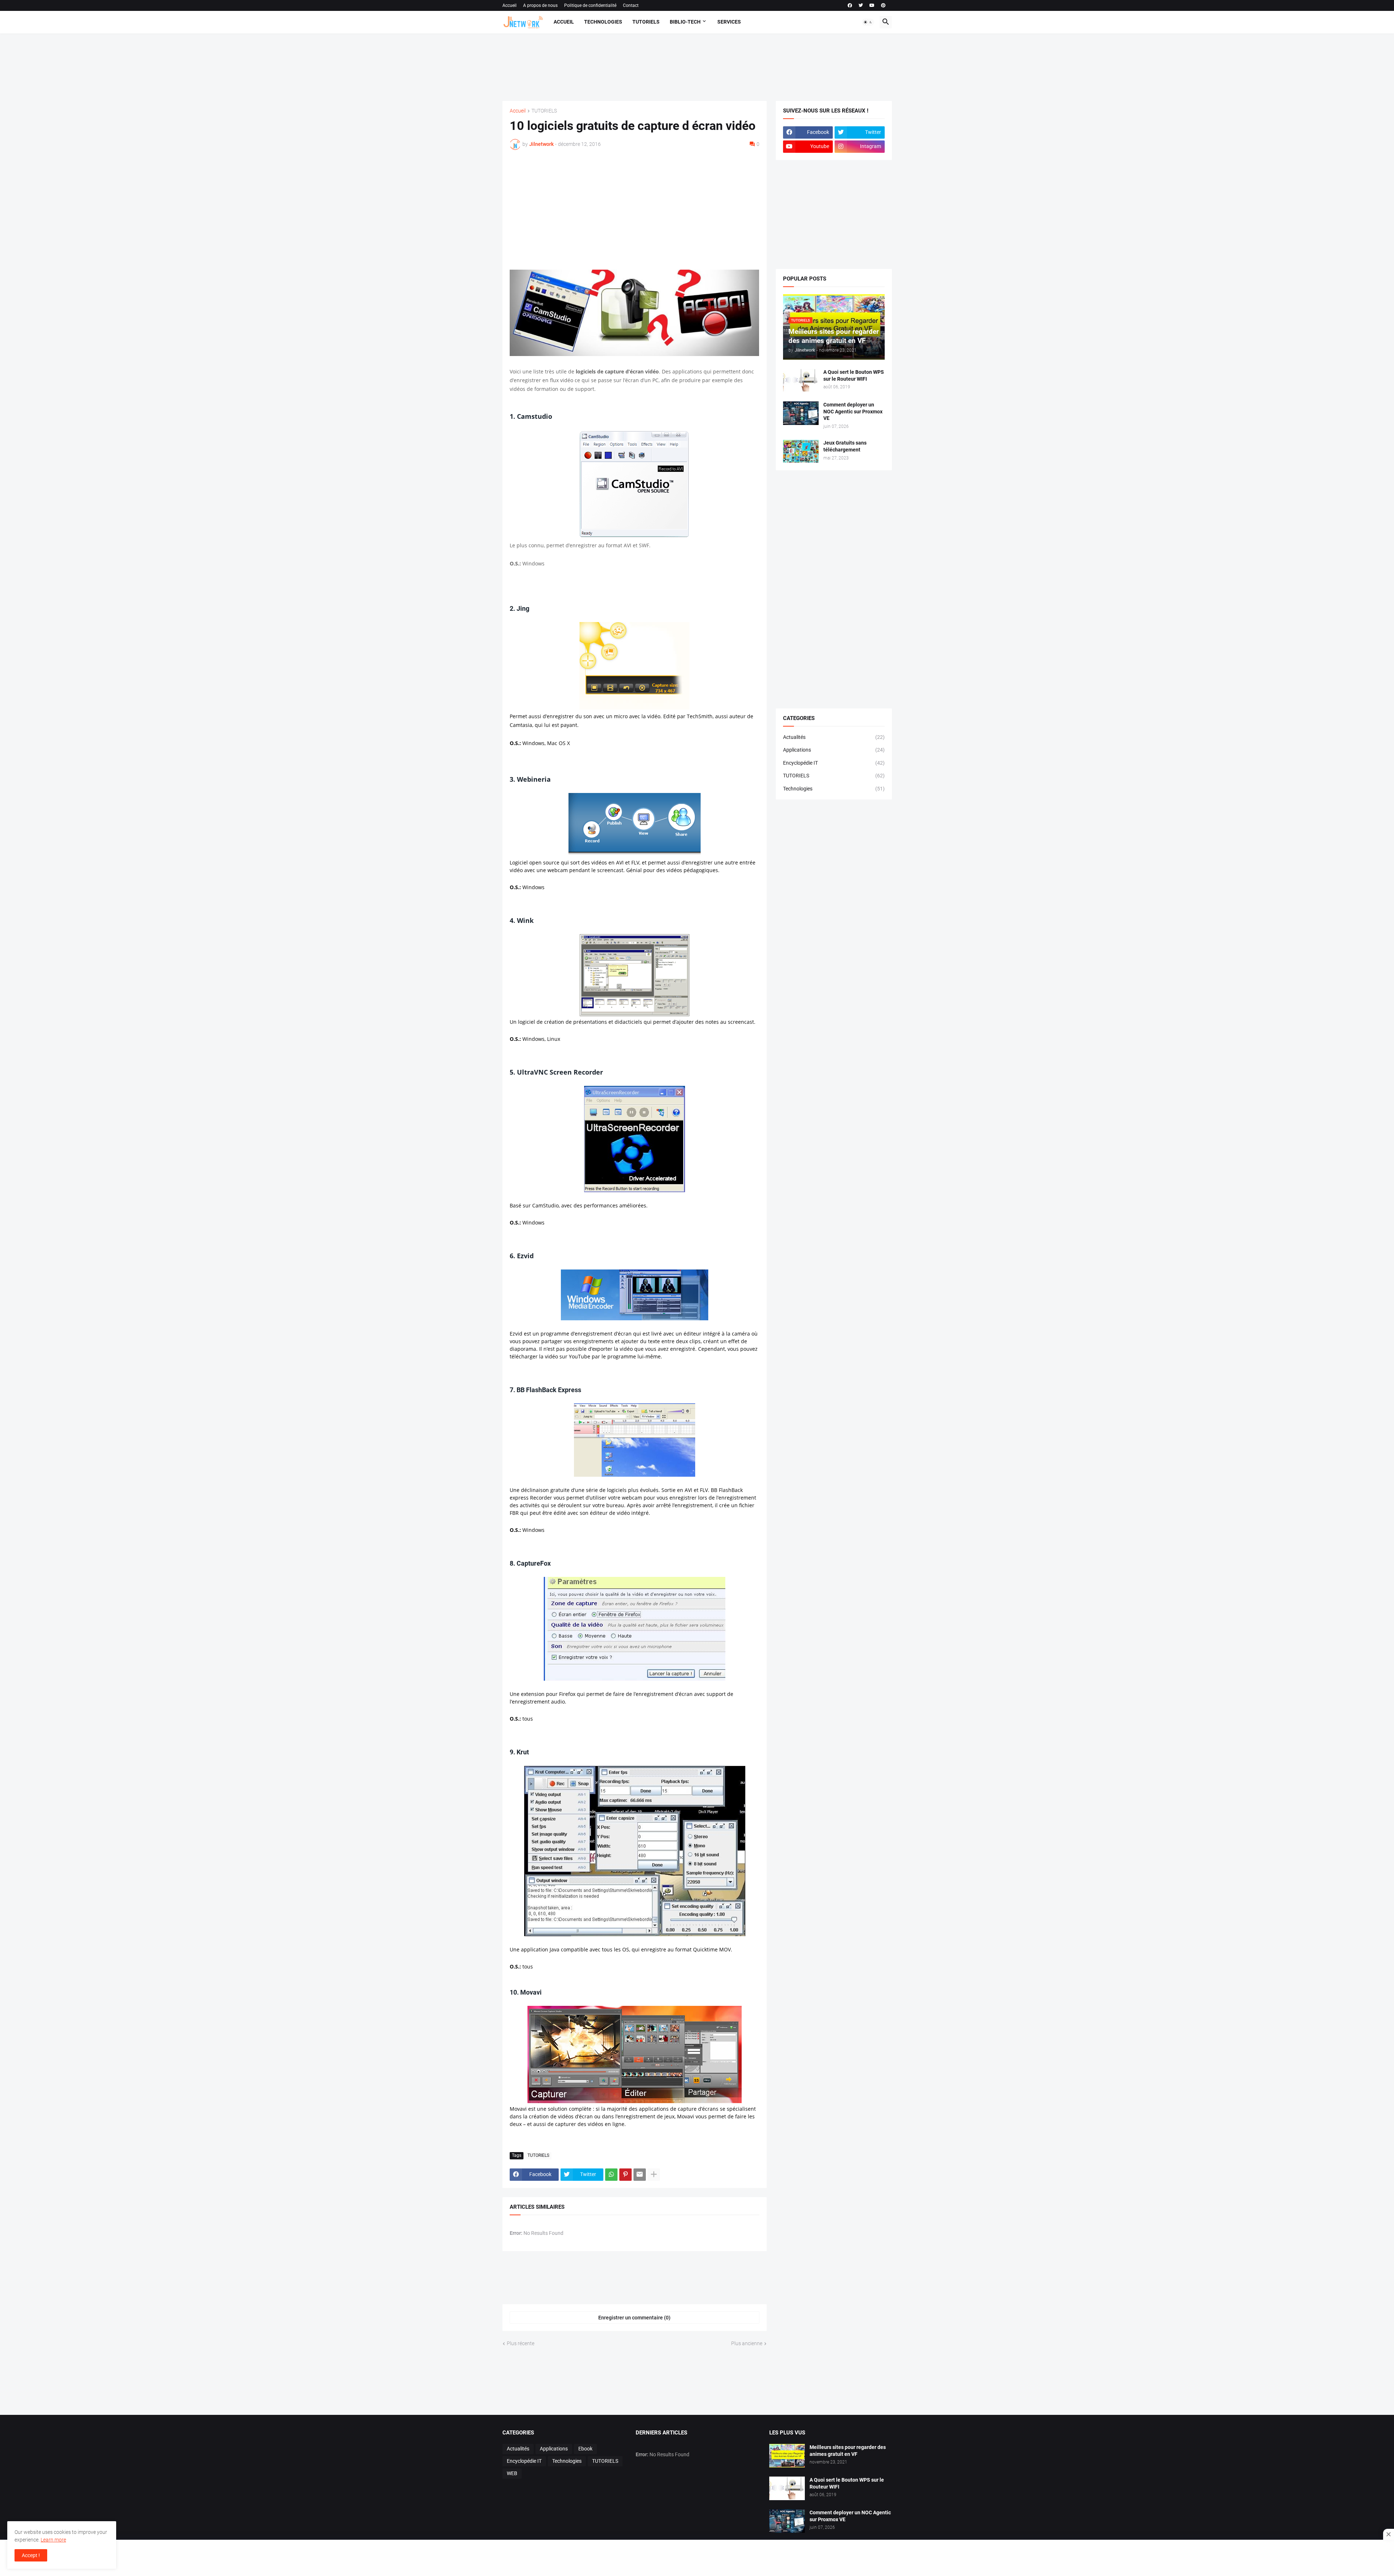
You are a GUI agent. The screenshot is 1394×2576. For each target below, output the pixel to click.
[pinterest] (883, 5)
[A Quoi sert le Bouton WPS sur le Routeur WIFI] (801, 381)
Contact (631, 5)
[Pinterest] (625, 2175)
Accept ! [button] (31, 2555)
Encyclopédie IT (834, 763)
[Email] (640, 2175)
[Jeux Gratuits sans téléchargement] (801, 451)
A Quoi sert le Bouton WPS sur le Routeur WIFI (854, 375)
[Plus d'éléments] (654, 2175)
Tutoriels (646, 22)
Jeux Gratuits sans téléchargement (845, 446)
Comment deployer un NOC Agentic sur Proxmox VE (853, 412)
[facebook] (850, 5)
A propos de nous (540, 5)
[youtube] (872, 5)
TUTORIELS (544, 111)
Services (729, 22)
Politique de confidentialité (590, 5)
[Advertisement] (695, 66)
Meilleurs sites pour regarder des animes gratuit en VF (848, 2451)
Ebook (585, 2449)
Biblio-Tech (685, 22)
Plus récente (521, 2343)
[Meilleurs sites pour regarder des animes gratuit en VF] (787, 2456)
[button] (868, 22)
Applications (834, 750)
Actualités (834, 737)
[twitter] (861, 5)
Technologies (603, 22)
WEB (512, 2473)
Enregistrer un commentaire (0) (634, 2318)
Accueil (509, 5)
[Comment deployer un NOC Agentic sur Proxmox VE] (801, 413)
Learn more (53, 2540)
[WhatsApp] (611, 2175)
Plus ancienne (747, 2343)
